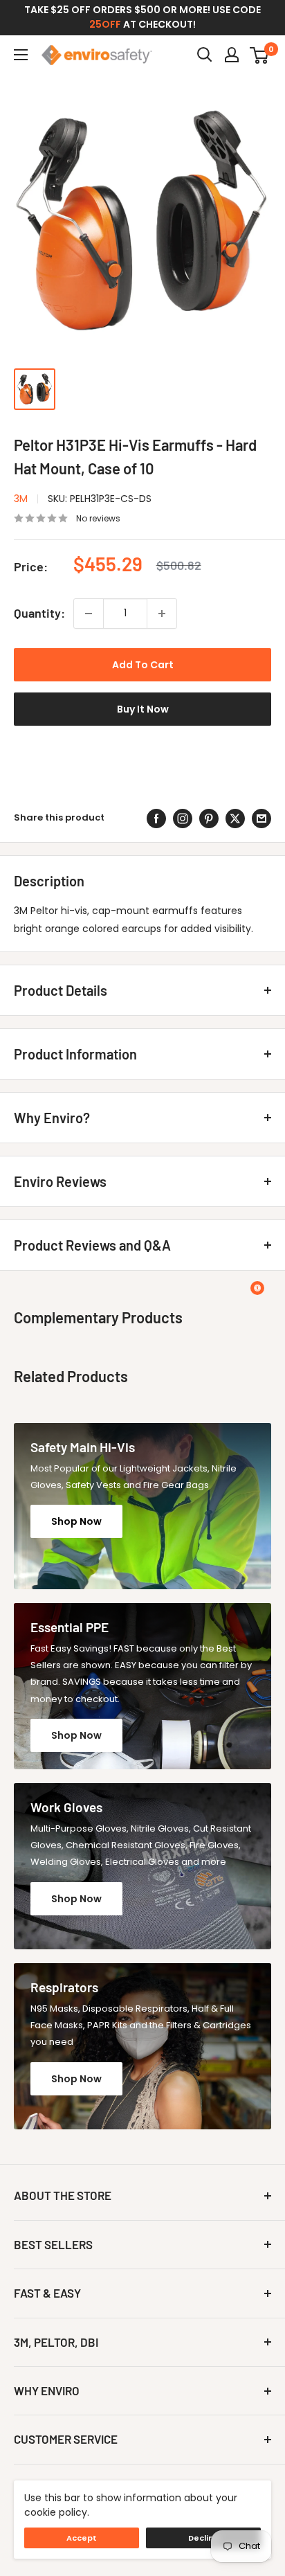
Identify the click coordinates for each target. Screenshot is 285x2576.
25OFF (105, 24)
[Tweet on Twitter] (235, 819)
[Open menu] (21, 55)
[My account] (232, 55)
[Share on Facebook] (156, 819)
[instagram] (183, 819)
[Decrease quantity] (89, 614)
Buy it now (143, 709)
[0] (260, 55)
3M (21, 499)
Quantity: (39, 613)
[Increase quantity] (162, 614)
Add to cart (143, 665)
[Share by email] (261, 819)
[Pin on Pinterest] (209, 819)
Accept (82, 2538)
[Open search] (205, 55)
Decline (204, 2538)
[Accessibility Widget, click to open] (257, 1288)
